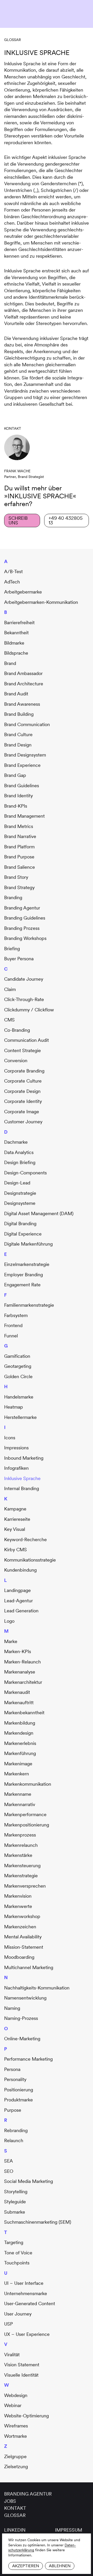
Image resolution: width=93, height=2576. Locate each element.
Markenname (18, 1794)
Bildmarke (14, 643)
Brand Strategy (19, 887)
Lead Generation (21, 1611)
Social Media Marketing (29, 2181)
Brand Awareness (22, 704)
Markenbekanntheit (24, 1713)
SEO (9, 2171)
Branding (13, 897)
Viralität (12, 2355)
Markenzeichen (20, 1927)
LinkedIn (15, 2530)
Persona (12, 2069)
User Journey (18, 2314)
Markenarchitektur (23, 1682)
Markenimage (18, 1764)
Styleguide (15, 2202)
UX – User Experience (27, 2334)
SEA (9, 2161)
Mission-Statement (24, 1947)
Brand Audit (16, 694)
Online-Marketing (22, 2039)
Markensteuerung (22, 1866)
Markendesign (19, 1733)
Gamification (17, 1356)
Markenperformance (25, 1814)
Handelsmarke (19, 1397)
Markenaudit (17, 1692)
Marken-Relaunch (22, 1662)
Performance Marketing (28, 2059)
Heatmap (14, 1407)
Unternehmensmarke (26, 2293)
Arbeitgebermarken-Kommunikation (41, 602)
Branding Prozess (22, 928)
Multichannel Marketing (29, 1967)
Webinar (13, 2405)
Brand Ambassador (23, 673)
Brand (10, 663)
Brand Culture (18, 734)
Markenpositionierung (27, 1825)
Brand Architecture (24, 684)
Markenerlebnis (20, 1743)
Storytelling (16, 2192)
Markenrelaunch (21, 1845)
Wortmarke (16, 2436)
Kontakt (15, 2508)
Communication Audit (26, 1040)
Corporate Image (22, 1112)
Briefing (12, 949)
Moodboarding (19, 1957)
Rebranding (16, 2130)
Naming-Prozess (21, 2018)
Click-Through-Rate (24, 999)
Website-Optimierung (26, 2416)
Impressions (16, 1448)
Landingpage (17, 1590)
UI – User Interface (24, 2283)
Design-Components (25, 1173)
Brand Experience (22, 765)
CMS (9, 1020)
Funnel (11, 1336)
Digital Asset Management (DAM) (39, 1213)
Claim (10, 989)
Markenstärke (18, 1855)
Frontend (13, 1325)
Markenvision (18, 1896)
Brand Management (24, 816)
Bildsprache (16, 653)
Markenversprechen (25, 1886)
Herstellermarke (20, 1417)
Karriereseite (17, 1519)
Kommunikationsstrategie (30, 1560)
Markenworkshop (22, 1916)
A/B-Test (13, 571)
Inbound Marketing (24, 1458)
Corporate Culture (23, 1081)
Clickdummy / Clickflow (29, 1010)
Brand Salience (20, 867)
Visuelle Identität (21, 2375)
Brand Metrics (19, 826)
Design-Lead (17, 1183)
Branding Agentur (22, 908)
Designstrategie (20, 1193)
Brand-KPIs (16, 806)
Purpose (13, 2110)
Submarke (15, 2212)
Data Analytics (19, 1152)
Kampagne (15, 1509)
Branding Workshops (25, 938)
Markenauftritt (19, 1703)
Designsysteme (20, 1203)
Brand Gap (15, 775)
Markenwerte (18, 1906)
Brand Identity (18, 796)
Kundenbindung (20, 1570)
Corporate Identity (23, 1101)
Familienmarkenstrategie (29, 1305)
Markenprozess (20, 1835)
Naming (12, 2008)
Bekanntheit (16, 633)
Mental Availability (23, 1937)
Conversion (16, 1061)
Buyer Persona (19, 959)
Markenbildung (20, 1723)
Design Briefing (20, 1162)
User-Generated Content (30, 2303)
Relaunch (14, 2140)
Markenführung (20, 1753)
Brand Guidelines (22, 786)
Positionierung (19, 2090)
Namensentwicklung (25, 1998)
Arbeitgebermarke (23, 592)
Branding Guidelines (25, 918)
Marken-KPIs (18, 1651)
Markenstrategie (21, 1876)
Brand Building (19, 714)
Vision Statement (22, 2365)
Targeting (14, 2242)
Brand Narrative (20, 836)
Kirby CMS (16, 1550)
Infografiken (16, 1468)
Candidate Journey (24, 979)
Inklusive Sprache (22, 1478)
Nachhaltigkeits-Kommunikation (37, 1988)
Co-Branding (17, 1030)
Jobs (10, 2501)
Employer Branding (24, 1275)
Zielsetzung (16, 2467)
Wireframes (16, 2426)
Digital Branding (20, 1224)
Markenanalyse (20, 1672)
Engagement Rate (22, 1285)
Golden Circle (18, 1376)
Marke (11, 1641)
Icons (10, 1438)
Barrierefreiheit (19, 623)
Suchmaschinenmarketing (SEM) (38, 2222)
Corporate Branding (24, 1071)
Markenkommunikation (28, 1784)
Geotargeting (18, 1366)
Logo (9, 1621)
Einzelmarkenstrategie (27, 1264)
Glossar (13, 40)
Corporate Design (22, 1091)
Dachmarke (16, 1142)
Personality (15, 2079)
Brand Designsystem (25, 755)
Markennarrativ (20, 1804)
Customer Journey (23, 1122)
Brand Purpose (19, 857)
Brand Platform (19, 847)
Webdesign (16, 2395)
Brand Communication (27, 724)
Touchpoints (17, 2263)
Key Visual (15, 1529)
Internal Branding (22, 1488)
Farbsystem (16, 1315)
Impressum (69, 2530)
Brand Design (18, 745)
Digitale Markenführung (28, 1244)
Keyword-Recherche (25, 1539)
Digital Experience (23, 1234)
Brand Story (16, 877)
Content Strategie (22, 1050)
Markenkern (17, 1774)
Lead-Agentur (18, 1601)
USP (9, 2324)
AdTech (12, 582)
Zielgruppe (15, 2456)
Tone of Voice (18, 2253)
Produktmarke (18, 2100)
